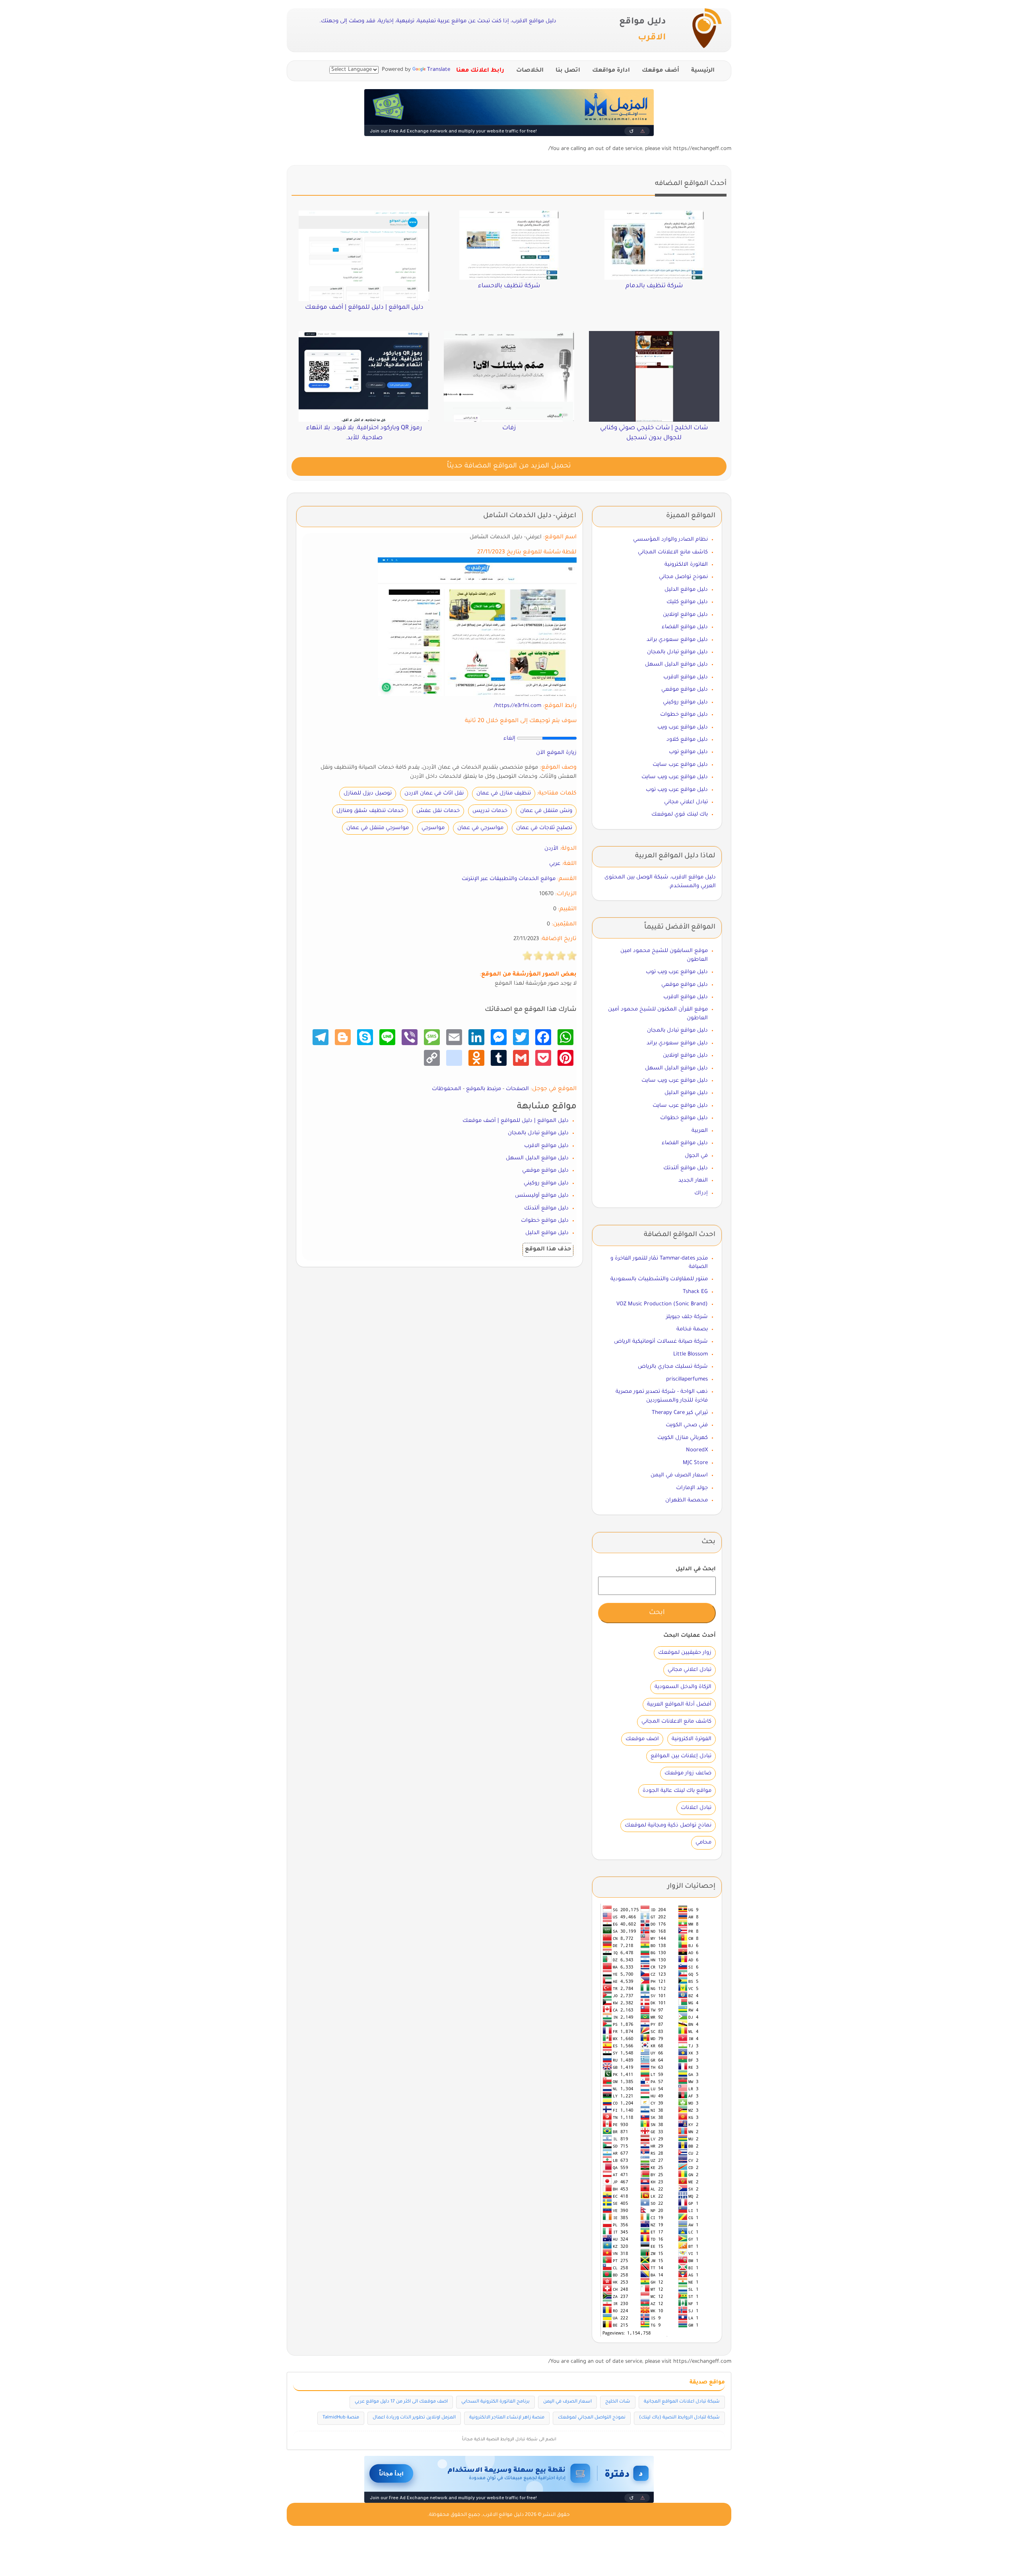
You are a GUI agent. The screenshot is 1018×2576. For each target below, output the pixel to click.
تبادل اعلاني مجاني (686, 802)
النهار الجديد (693, 1181)
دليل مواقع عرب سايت (680, 765)
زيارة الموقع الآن (556, 753)
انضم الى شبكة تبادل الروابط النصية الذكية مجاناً (509, 2440)
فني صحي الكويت (687, 1425)
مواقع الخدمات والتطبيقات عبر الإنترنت (509, 879)
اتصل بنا (568, 71)
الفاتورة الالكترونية (686, 565)
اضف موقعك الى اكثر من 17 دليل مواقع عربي (401, 2402)
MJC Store (695, 1463)
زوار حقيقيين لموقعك (685, 1653)
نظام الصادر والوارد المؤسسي (670, 540)
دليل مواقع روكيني (546, 1183)
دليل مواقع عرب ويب (683, 727)
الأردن (551, 849)
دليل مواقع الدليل (547, 1233)
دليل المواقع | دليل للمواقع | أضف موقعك (516, 1121)
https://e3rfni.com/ (518, 706)
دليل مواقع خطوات (545, 1221)
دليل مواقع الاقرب (546, 1146)
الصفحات (517, 1089)
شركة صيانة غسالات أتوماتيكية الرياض (661, 1342)
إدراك (701, 1193)
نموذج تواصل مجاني (683, 577)
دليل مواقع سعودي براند (677, 640)
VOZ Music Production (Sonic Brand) (662, 1304)
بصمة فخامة (692, 1329)
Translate (439, 70)
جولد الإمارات (692, 1488)
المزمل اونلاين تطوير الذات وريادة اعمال (414, 2418)
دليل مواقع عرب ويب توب (677, 790)
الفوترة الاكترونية (692, 1739)
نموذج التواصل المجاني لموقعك (592, 2418)
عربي (555, 864)
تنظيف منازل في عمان (504, 793)
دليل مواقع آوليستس (542, 1196)
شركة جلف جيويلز (687, 1317)
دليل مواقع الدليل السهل (537, 1158)
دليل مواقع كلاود (687, 740)
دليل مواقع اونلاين (685, 615)
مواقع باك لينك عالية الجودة (677, 1791)
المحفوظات (447, 1089)
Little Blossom (691, 1354)
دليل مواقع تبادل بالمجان (538, 1133)
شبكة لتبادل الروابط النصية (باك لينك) (679, 2418)
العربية (700, 1131)
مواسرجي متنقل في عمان (378, 828)
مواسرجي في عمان (480, 828)
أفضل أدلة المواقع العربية (679, 1705)
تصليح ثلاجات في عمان (544, 828)
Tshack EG (695, 1292)
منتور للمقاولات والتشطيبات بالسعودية (659, 1279)
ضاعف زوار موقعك (688, 1773)
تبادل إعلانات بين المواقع (681, 1756)
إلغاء (509, 739)
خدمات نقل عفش (438, 811)
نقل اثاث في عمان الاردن (434, 793)
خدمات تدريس (490, 811)
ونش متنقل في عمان (546, 811)
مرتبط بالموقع (484, 1089)
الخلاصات (530, 71)
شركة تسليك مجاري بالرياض (673, 1367)
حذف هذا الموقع (548, 1250)
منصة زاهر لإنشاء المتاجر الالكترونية (507, 2418)
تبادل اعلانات (696, 1808)
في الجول (696, 1156)
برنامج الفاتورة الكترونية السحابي (495, 2402)
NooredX (697, 1450)
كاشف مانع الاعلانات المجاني (673, 552)
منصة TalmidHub (341, 2418)
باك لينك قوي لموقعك (680, 815)
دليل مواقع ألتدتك (546, 1208)
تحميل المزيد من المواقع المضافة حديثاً (509, 466)
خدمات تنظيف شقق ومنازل (370, 811)
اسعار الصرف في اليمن (679, 1475)
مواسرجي (433, 828)
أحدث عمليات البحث (690, 1636)
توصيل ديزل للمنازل (368, 793)
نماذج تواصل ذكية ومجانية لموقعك (668, 1825)
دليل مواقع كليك (687, 602)
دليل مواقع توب (688, 752)
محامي (703, 1843)
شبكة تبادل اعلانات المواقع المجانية (682, 2402)
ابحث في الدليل (696, 1569)
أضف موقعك (661, 71)
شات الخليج (618, 2402)
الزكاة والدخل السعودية (683, 1687)
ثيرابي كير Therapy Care (680, 1413)
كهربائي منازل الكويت (683, 1438)
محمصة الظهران (687, 1500)
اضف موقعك (642, 1739)
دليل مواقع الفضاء (685, 627)
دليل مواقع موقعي (545, 1171)
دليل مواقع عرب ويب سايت (675, 777)
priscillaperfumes (687, 1380)
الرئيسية (703, 71)
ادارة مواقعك (611, 71)
